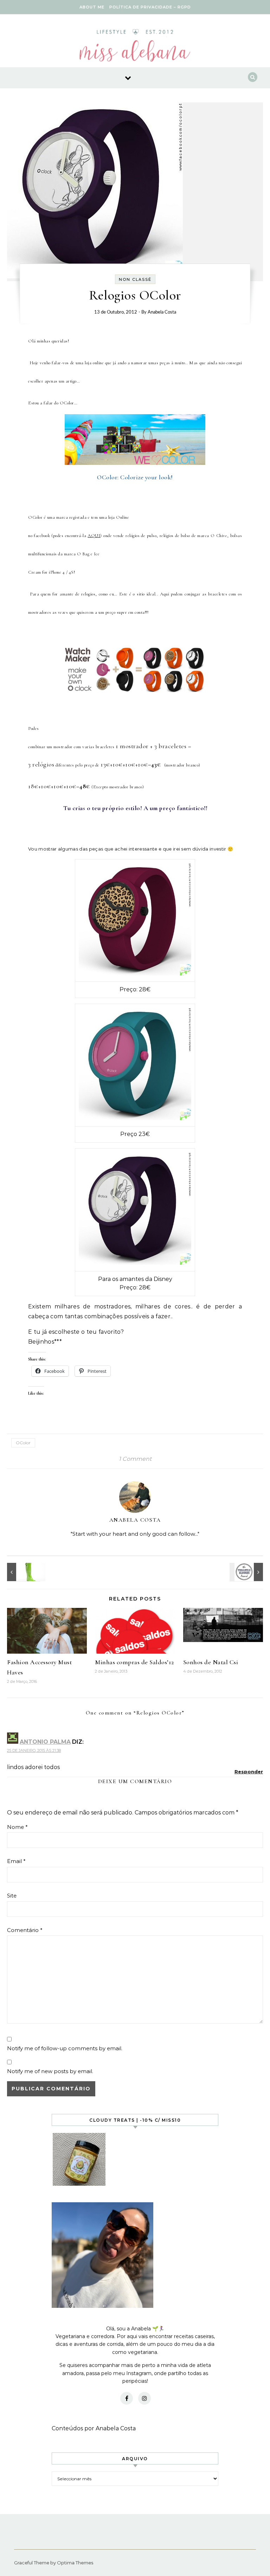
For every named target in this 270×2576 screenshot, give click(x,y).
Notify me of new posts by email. (50, 2071)
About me (92, 7)
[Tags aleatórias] (247, 1572)
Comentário (25, 1930)
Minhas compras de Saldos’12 (134, 1662)
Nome (17, 1827)
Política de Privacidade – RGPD (150, 7)
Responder (249, 1772)
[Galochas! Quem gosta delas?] (23, 1572)
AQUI (94, 536)
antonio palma (45, 1742)
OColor (23, 1443)
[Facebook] (127, 2398)
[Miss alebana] (135, 48)
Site (12, 1896)
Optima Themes (75, 2563)
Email (16, 1861)
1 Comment (135, 1459)
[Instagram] (144, 2398)
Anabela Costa (162, 312)
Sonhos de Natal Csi (211, 1662)
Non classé (135, 279)
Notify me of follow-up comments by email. (65, 2048)
